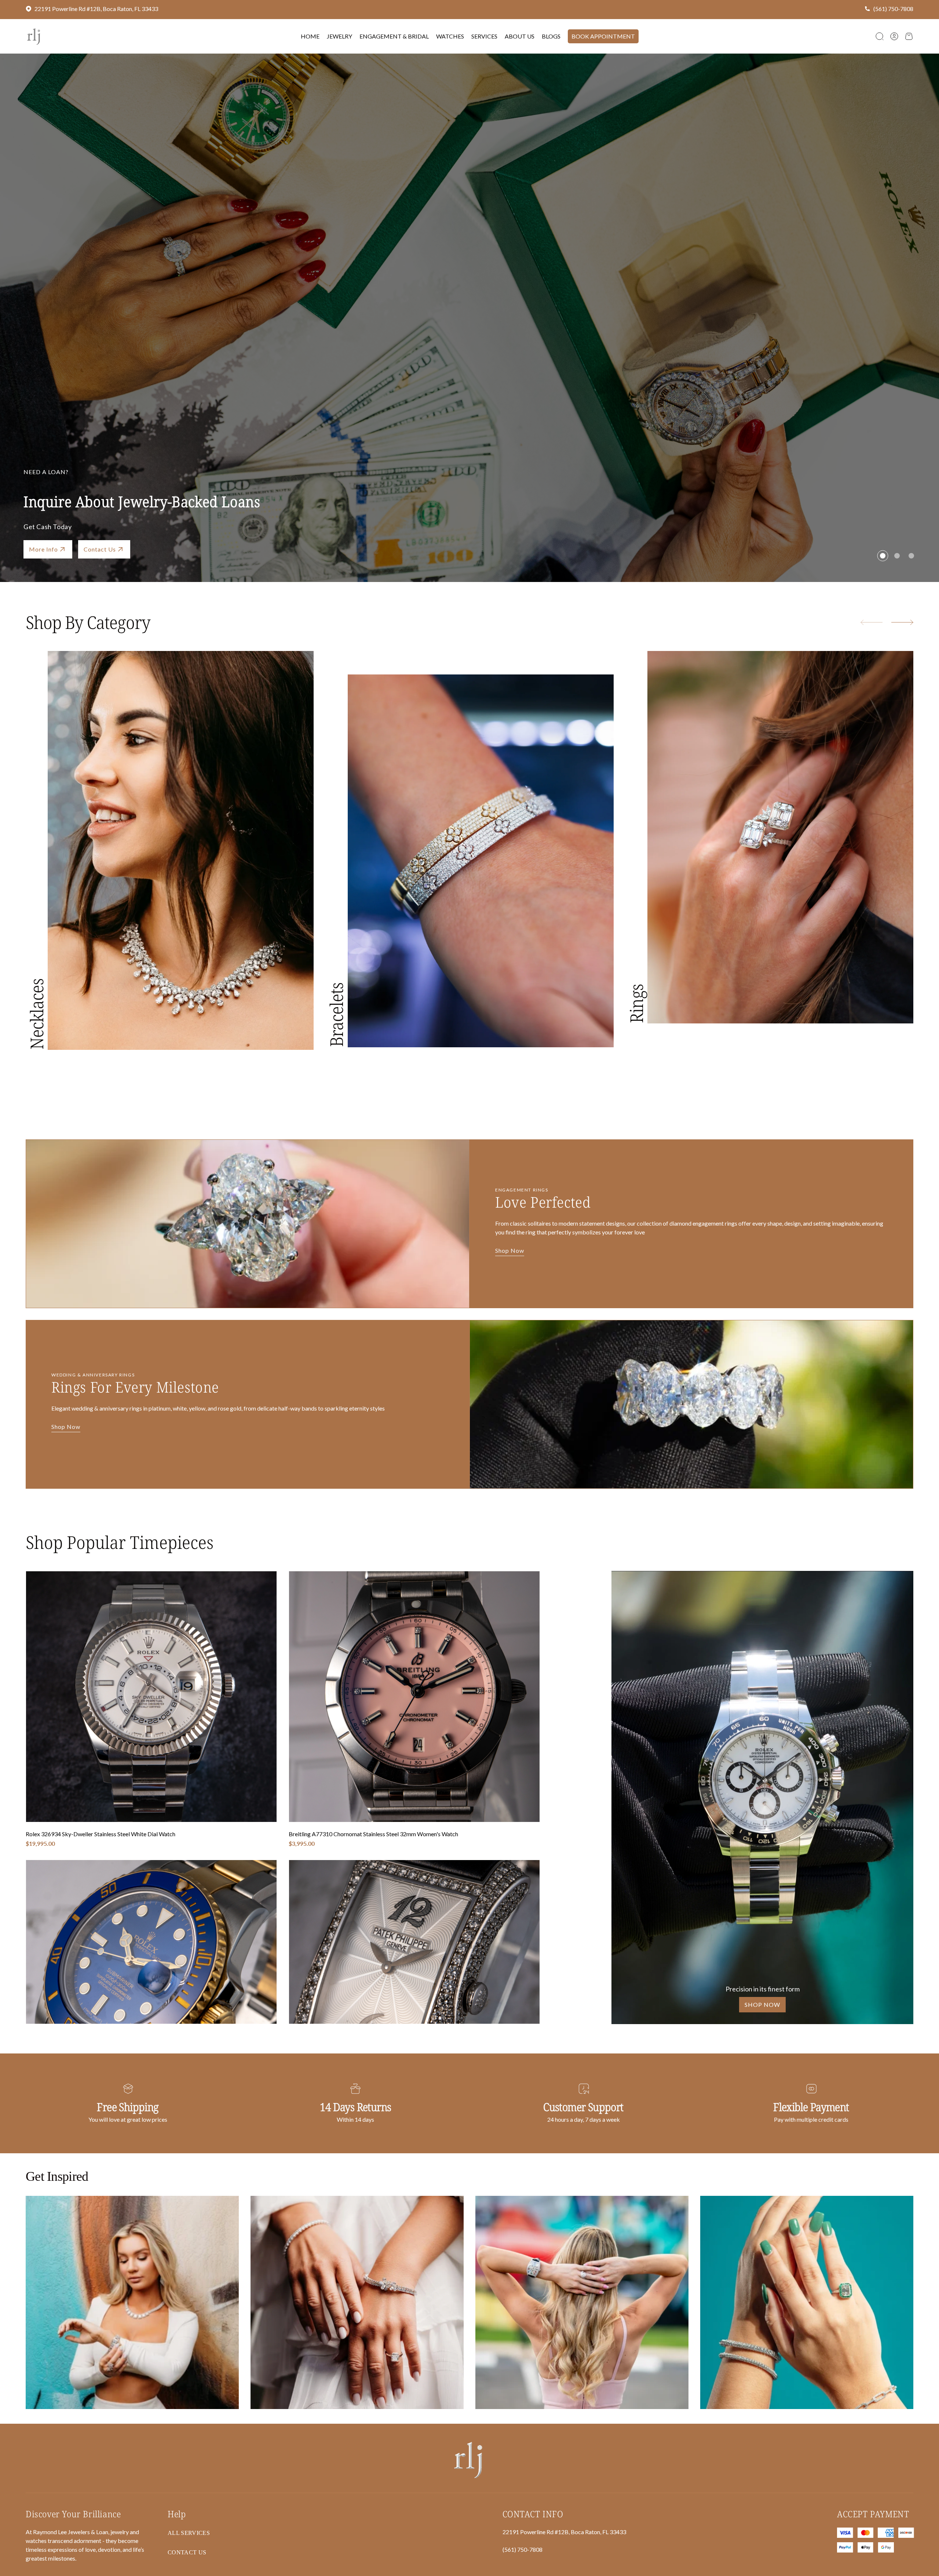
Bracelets (336, 1015)
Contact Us (100, 549)
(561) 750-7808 (893, 9)
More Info (43, 549)
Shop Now (510, 1251)
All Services (189, 2533)
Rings (636, 1004)
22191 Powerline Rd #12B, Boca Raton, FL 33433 (96, 9)
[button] (880, 36)
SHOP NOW (762, 2004)
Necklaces (36, 1014)
